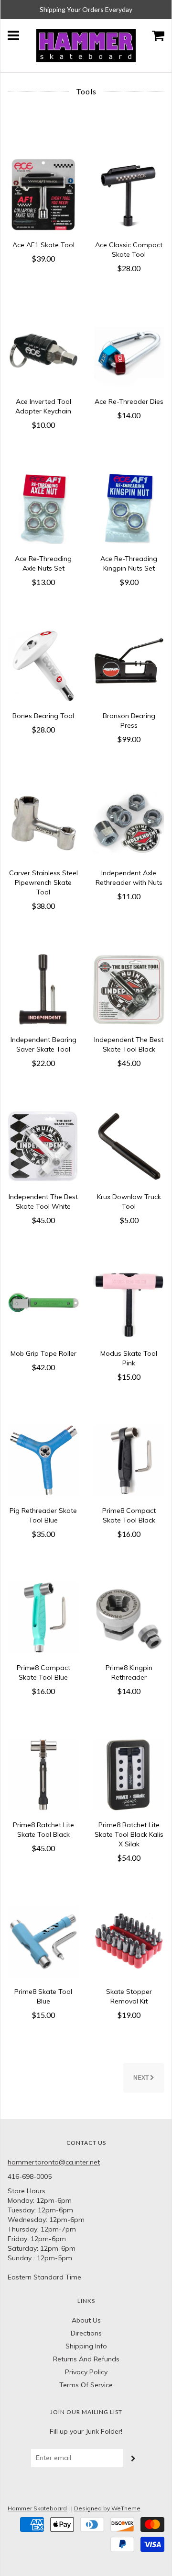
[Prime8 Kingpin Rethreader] (129, 1617)
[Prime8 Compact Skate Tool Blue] (43, 1617)
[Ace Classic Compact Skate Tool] (129, 194)
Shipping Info (86, 2346)
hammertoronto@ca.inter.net (54, 2162)
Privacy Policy (86, 2372)
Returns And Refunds (86, 2359)
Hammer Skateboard (37, 2508)
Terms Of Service (86, 2385)
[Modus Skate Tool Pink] (129, 1303)
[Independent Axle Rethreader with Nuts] (129, 822)
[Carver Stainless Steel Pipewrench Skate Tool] (43, 822)
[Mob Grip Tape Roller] (43, 1303)
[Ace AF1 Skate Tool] (43, 194)
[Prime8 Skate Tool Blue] (43, 1941)
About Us (86, 2320)
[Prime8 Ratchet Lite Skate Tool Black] (43, 1774)
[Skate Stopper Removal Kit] (129, 1941)
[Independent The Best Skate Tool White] (43, 1146)
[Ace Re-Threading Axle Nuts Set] (43, 508)
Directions (86, 2333)
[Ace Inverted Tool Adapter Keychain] (43, 351)
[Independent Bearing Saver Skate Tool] (43, 989)
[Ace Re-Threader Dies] (129, 351)
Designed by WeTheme (107, 2508)
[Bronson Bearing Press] (129, 665)
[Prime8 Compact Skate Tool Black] (129, 1460)
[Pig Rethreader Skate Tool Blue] (43, 1460)
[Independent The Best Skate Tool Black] (129, 989)
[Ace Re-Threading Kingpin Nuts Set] (129, 508)
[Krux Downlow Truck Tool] (129, 1146)
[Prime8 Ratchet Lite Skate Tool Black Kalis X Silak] (129, 1774)
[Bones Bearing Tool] (43, 665)
